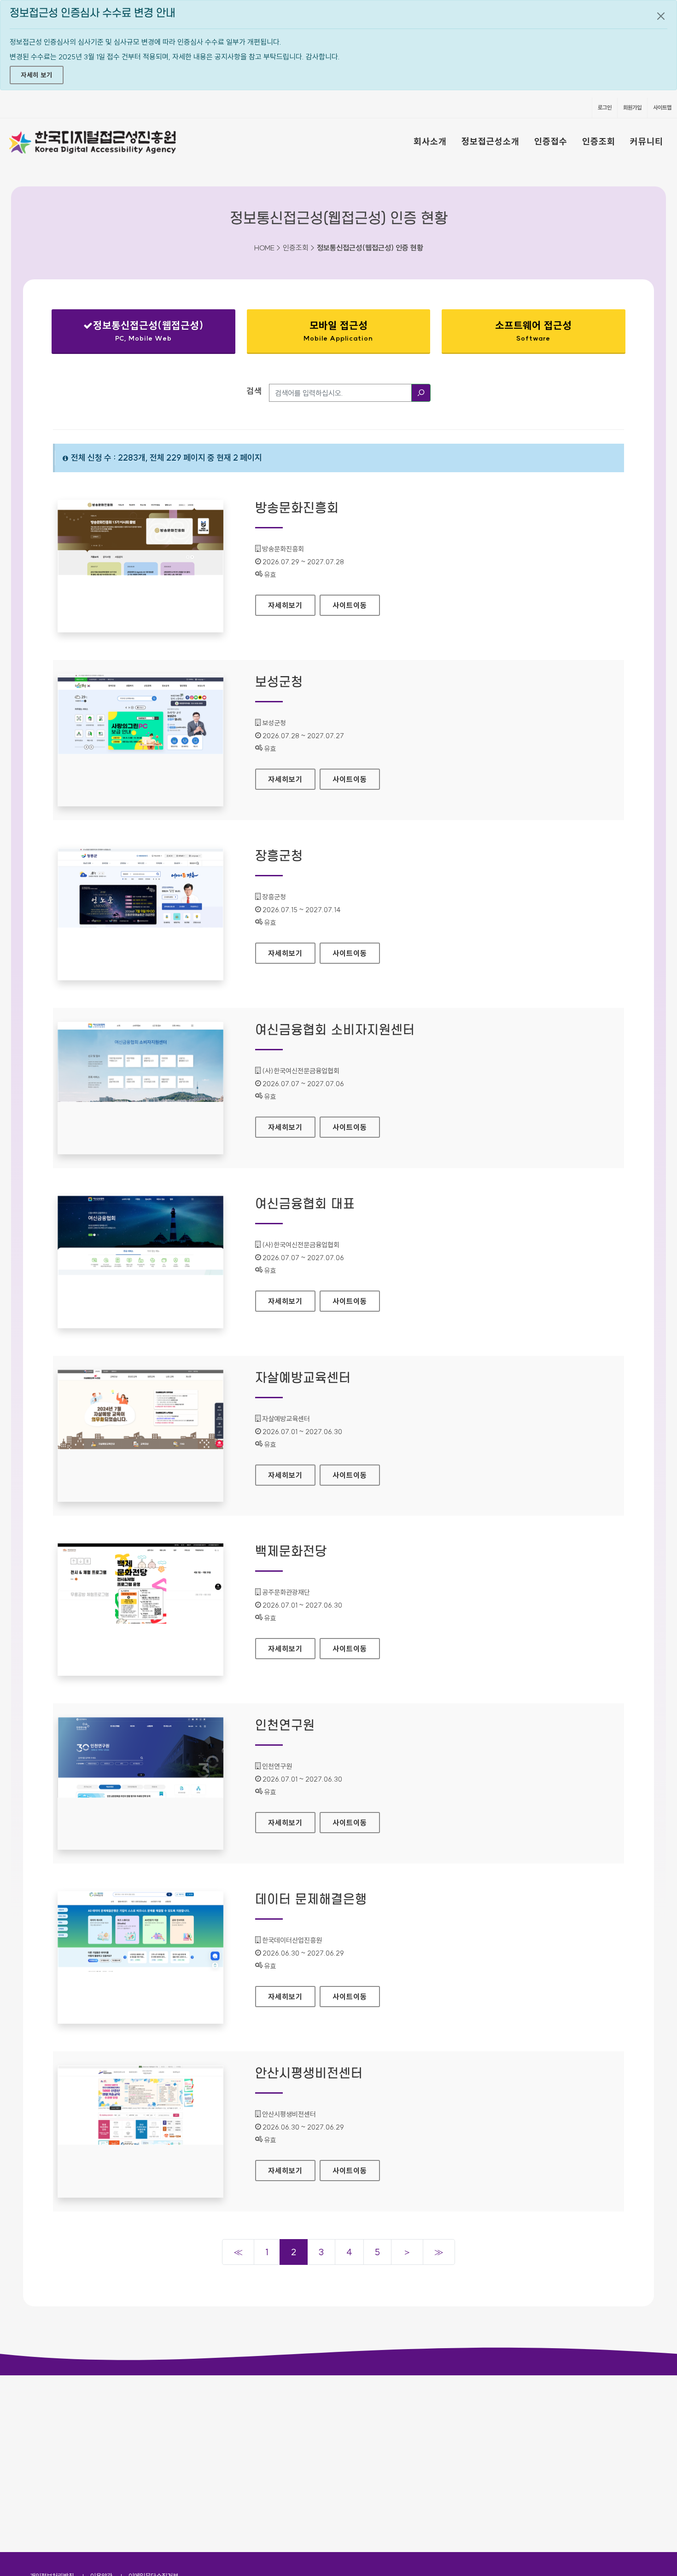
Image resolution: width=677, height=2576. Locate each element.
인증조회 (599, 141)
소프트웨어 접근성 (533, 331)
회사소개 (430, 141)
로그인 (605, 107)
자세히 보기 (37, 75)
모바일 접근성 (338, 331)
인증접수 (551, 141)
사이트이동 (350, 605)
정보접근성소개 (490, 141)
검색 (254, 391)
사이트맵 (662, 107)
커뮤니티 (647, 141)
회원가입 (632, 107)
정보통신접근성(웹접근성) (136, 333)
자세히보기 (292, 605)
